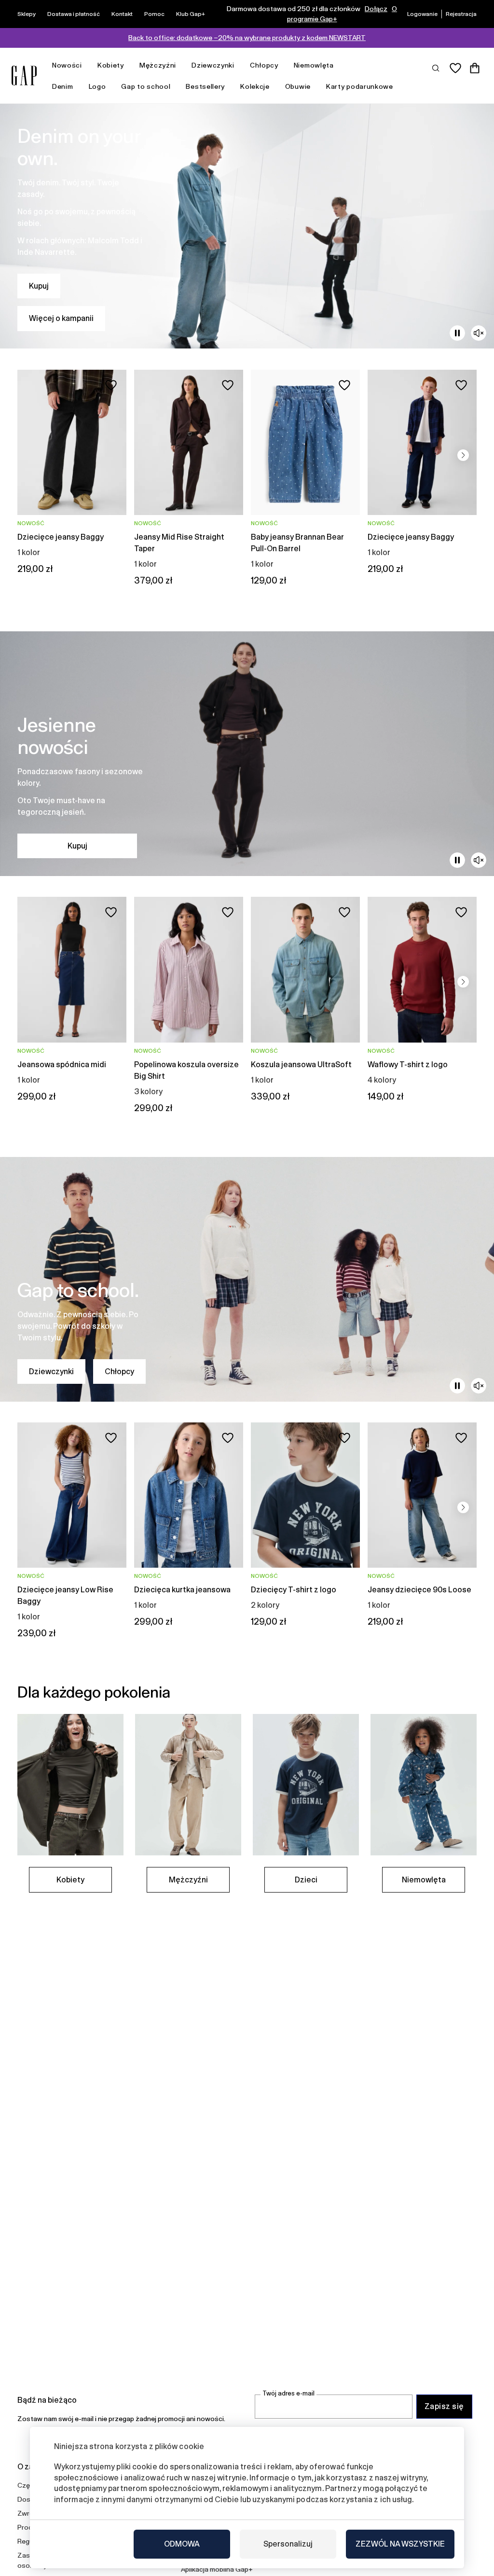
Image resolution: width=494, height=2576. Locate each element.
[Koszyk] (475, 68)
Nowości (67, 65)
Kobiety (111, 65)
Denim (63, 86)
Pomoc (154, 14)
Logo (97, 86)
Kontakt (122, 14)
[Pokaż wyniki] (436, 68)
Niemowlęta (314, 65)
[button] (463, 455)
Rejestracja (461, 14)
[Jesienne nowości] (247, 754)
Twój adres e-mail (288, 2393)
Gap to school (146, 86)
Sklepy (27, 14)
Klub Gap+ (191, 14)
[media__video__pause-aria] (457, 333)
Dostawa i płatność (74, 14)
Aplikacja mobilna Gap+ (217, 2569)
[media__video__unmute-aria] (479, 333)
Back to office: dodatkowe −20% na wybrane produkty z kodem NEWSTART (247, 38)
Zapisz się (444, 2406)
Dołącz (376, 9)
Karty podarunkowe (360, 86)
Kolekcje (255, 86)
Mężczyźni (158, 65)
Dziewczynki (213, 65)
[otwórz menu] (87, 65)
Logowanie (422, 14)
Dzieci (306, 1880)
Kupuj (39, 286)
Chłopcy (264, 65)
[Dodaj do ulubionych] (111, 385)
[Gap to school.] (247, 1279)
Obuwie (298, 86)
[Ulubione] (455, 68)
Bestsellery (205, 86)
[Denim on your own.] (247, 226)
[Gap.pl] (24, 76)
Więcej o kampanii (61, 318)
